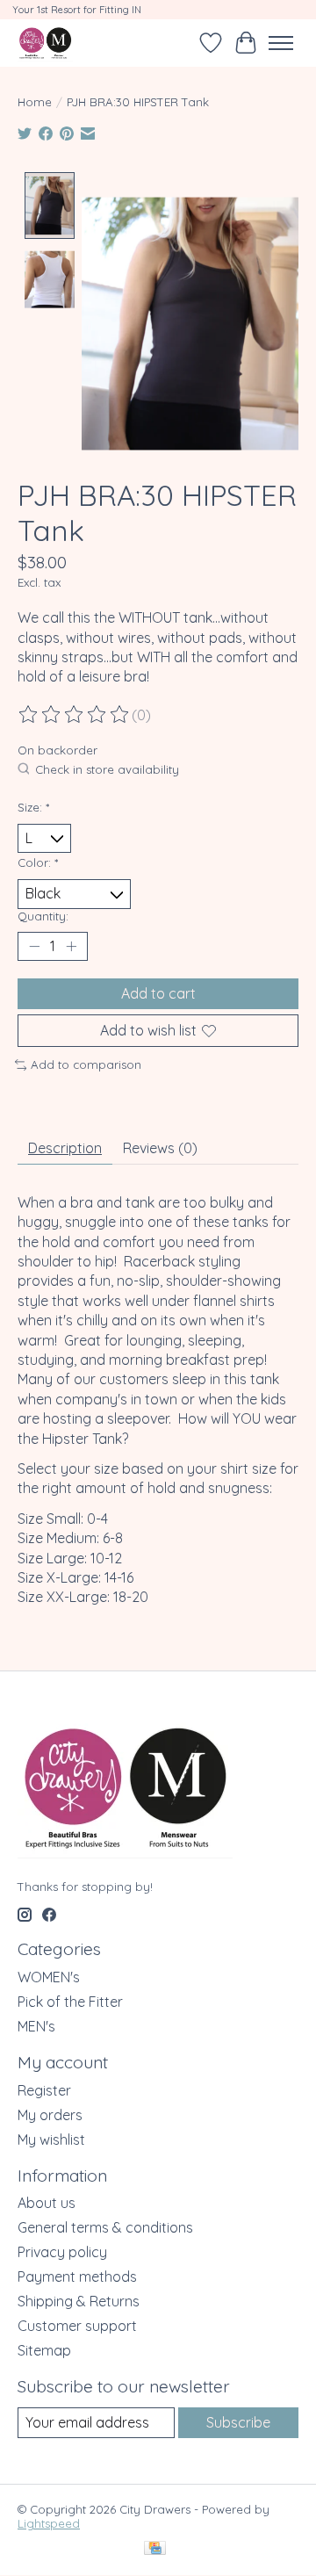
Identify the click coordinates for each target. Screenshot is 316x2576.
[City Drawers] (45, 43)
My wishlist (51, 2139)
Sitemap (44, 2350)
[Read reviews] (75, 715)
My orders (50, 2115)
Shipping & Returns (79, 2301)
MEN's (36, 2026)
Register (44, 2090)
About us (47, 2203)
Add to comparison (86, 1064)
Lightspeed (49, 2523)
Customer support (77, 2326)
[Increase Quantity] (71, 946)
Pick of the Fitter (70, 2002)
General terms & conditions (105, 2227)
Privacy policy (62, 2252)
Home (35, 102)
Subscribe (238, 2422)
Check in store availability (107, 770)
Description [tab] (65, 1148)
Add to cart (158, 993)
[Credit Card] (155, 2549)
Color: (38, 862)
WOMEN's (49, 1977)
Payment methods (77, 2277)
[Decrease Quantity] (34, 946)
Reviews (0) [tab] (160, 1148)
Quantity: (43, 916)
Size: (33, 807)
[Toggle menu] (281, 43)
